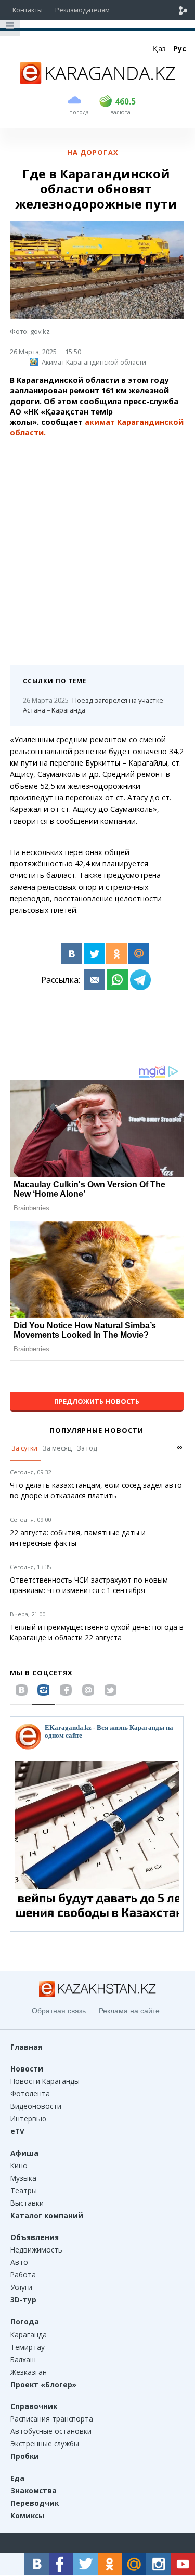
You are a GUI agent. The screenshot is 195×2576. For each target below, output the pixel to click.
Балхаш (23, 2359)
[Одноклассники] (116, 954)
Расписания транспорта (52, 2419)
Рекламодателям (82, 10)
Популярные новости (97, 1430)
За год (87, 1448)
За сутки (24, 1448)
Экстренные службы (45, 2444)
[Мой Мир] (139, 954)
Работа (23, 2275)
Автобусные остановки (51, 2431)
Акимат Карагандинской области (94, 362)
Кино (19, 2165)
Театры (24, 2190)
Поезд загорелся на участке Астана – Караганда (93, 705)
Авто (19, 2262)
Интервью (28, 2119)
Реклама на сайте (129, 2011)
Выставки (27, 2203)
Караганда (29, 2334)
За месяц (57, 1448)
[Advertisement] (97, 547)
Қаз (159, 49)
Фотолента (30, 2094)
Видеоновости (36, 2106)
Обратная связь (59, 2011)
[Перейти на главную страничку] (98, 81)
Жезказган (29, 2372)
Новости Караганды (45, 2081)
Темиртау (28, 2347)
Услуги (21, 2287)
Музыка (23, 2178)
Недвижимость (36, 2250)
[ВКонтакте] (72, 954)
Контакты (28, 10)
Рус (180, 49)
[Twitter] (94, 954)
